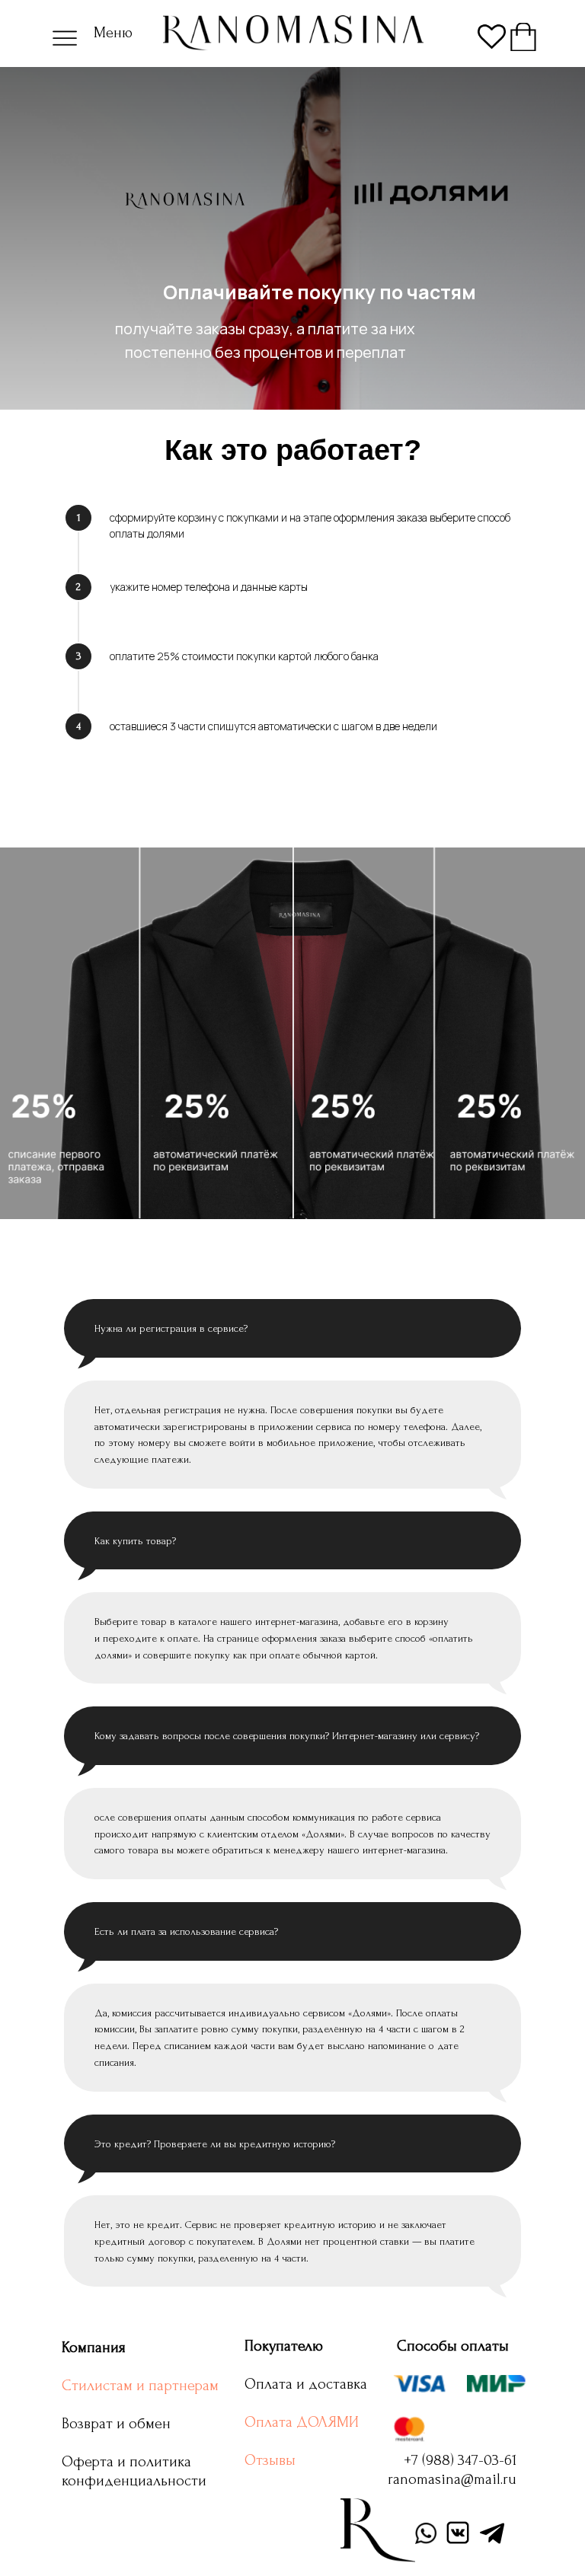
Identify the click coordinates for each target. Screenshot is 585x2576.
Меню (113, 33)
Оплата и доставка (306, 2384)
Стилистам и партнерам (140, 2386)
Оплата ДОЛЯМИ (302, 2422)
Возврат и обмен (116, 2424)
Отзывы (270, 2460)
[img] (523, 37)
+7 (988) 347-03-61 (460, 2460)
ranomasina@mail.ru (452, 2479)
